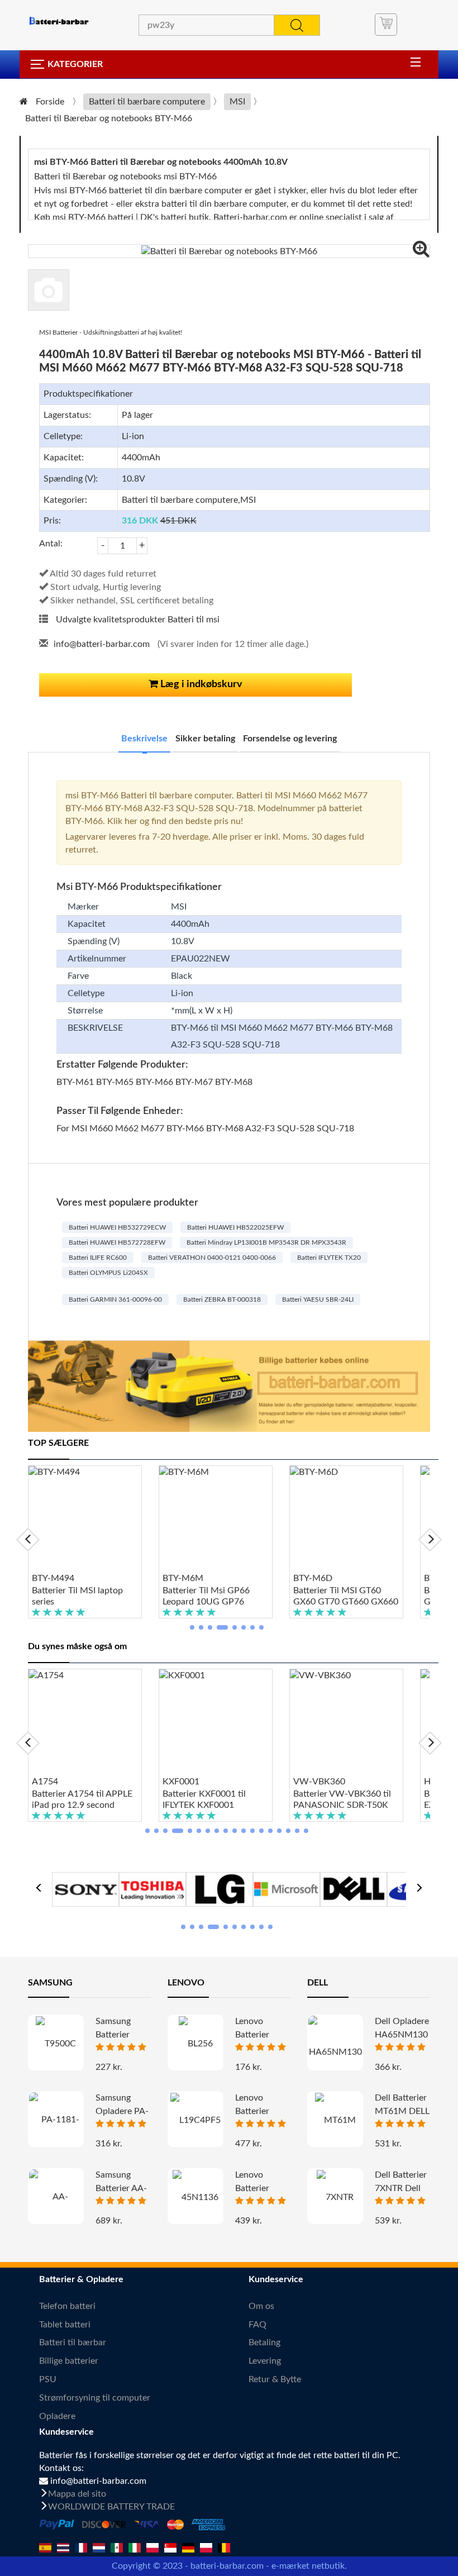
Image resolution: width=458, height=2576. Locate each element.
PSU (48, 2379)
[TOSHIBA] (152, 1888)
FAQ (257, 2325)
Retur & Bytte (275, 2379)
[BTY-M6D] (346, 1519)
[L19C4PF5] (195, 2120)
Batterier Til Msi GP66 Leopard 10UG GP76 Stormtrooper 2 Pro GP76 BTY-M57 (213, 1597)
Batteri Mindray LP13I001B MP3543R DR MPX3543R (266, 1242)
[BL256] (195, 2043)
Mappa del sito (77, 2494)
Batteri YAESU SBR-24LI (318, 1299)
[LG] (220, 1888)
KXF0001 (181, 1782)
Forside (50, 102)
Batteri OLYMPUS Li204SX (108, 1273)
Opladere (57, 2416)
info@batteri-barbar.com (102, 644)
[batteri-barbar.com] (59, 21)
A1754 (45, 1782)
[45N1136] (195, 2197)
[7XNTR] (335, 2197)
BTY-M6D (313, 1578)
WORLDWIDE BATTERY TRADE (111, 2507)
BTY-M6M (183, 1578)
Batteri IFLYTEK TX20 (329, 1258)
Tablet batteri (65, 2325)
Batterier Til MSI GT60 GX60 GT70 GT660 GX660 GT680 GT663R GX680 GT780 (346, 1597)
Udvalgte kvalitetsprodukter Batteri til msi (138, 620)
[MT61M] (335, 2120)
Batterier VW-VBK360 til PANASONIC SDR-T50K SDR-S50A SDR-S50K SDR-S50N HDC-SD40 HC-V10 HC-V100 (342, 1800)
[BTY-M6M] (216, 1519)
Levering (265, 2361)
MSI (237, 102)
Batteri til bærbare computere (147, 102)
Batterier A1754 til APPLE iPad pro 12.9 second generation (82, 1800)
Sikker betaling (205, 739)
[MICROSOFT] (287, 1888)
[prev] (28, 1540)
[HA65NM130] (335, 2048)
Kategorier (75, 64)
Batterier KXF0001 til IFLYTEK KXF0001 (204, 1799)
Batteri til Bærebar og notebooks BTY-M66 (109, 118)
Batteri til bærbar (73, 2342)
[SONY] (85, 1888)
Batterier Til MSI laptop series (77, 1596)
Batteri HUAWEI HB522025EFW (235, 1227)
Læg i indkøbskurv (200, 684)
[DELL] (354, 1888)
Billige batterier (69, 2361)
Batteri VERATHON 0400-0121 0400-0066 (212, 1258)
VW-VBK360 (319, 1782)
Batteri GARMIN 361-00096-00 (115, 1299)
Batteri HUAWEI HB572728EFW (117, 1242)
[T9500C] (56, 2043)
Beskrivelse (144, 739)
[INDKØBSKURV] (386, 25)
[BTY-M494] (85, 1519)
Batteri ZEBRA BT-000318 (222, 1299)
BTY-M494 (53, 1578)
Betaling (264, 2342)
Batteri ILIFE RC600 (98, 1258)
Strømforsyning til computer (95, 2398)
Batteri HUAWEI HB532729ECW (117, 1227)
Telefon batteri (67, 2306)
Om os (261, 2306)
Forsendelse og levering (290, 739)
